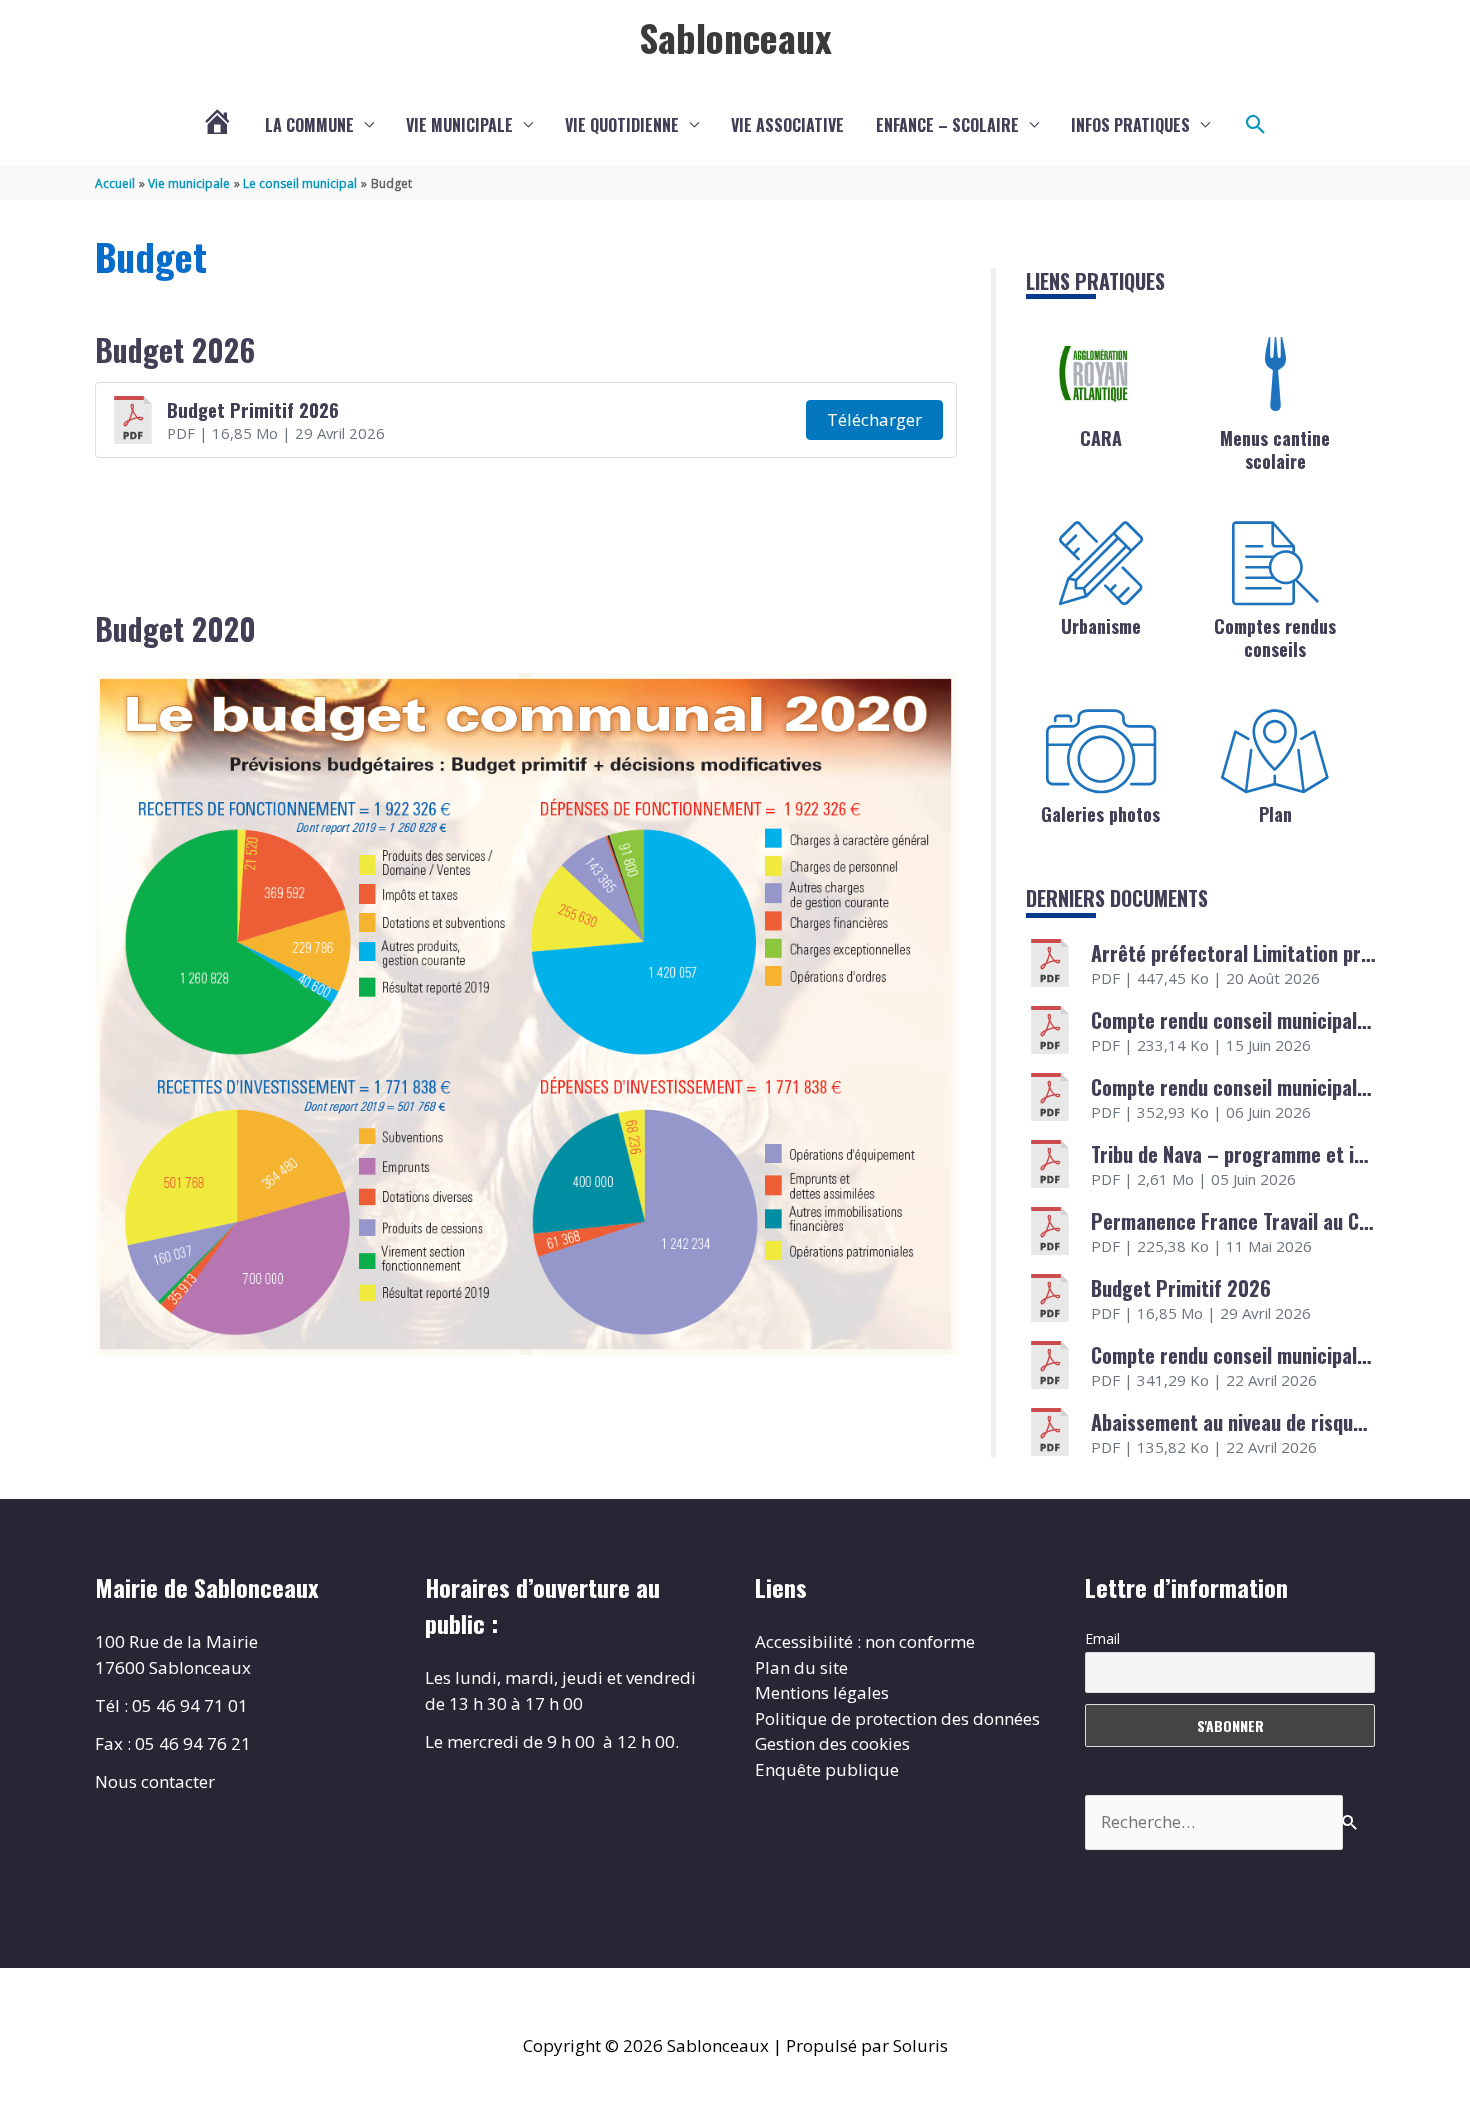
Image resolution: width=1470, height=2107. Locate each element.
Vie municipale (459, 125)
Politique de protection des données (897, 1718)
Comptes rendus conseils (1275, 637)
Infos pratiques (1130, 125)
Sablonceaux (735, 37)
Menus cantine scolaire (1275, 449)
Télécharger (874, 419)
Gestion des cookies (832, 1743)
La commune (309, 125)
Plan (1275, 814)
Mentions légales (822, 1692)
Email (1102, 1638)
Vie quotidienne (622, 125)
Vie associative (787, 125)
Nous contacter (155, 1781)
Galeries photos (1100, 814)
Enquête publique (827, 1769)
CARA (1101, 438)
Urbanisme (1101, 626)
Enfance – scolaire (947, 125)
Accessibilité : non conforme (865, 1641)
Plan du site (801, 1667)
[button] (1256, 125)
